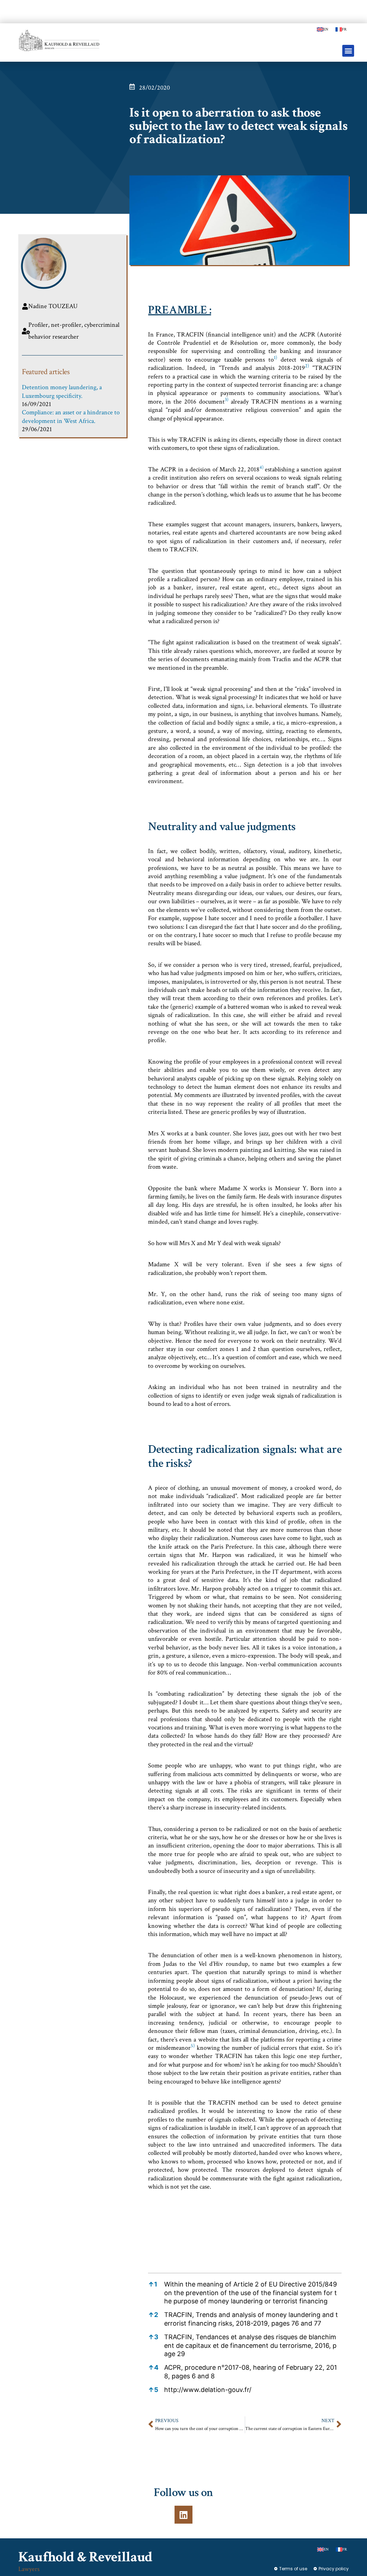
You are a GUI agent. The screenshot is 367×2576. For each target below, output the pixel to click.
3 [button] (153, 2337)
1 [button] (153, 2284)
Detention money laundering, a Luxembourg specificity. (62, 391)
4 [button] (153, 2367)
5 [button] (153, 2390)
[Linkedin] (183, 2515)
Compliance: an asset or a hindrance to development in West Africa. (71, 416)
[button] (348, 51)
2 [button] (153, 2315)
